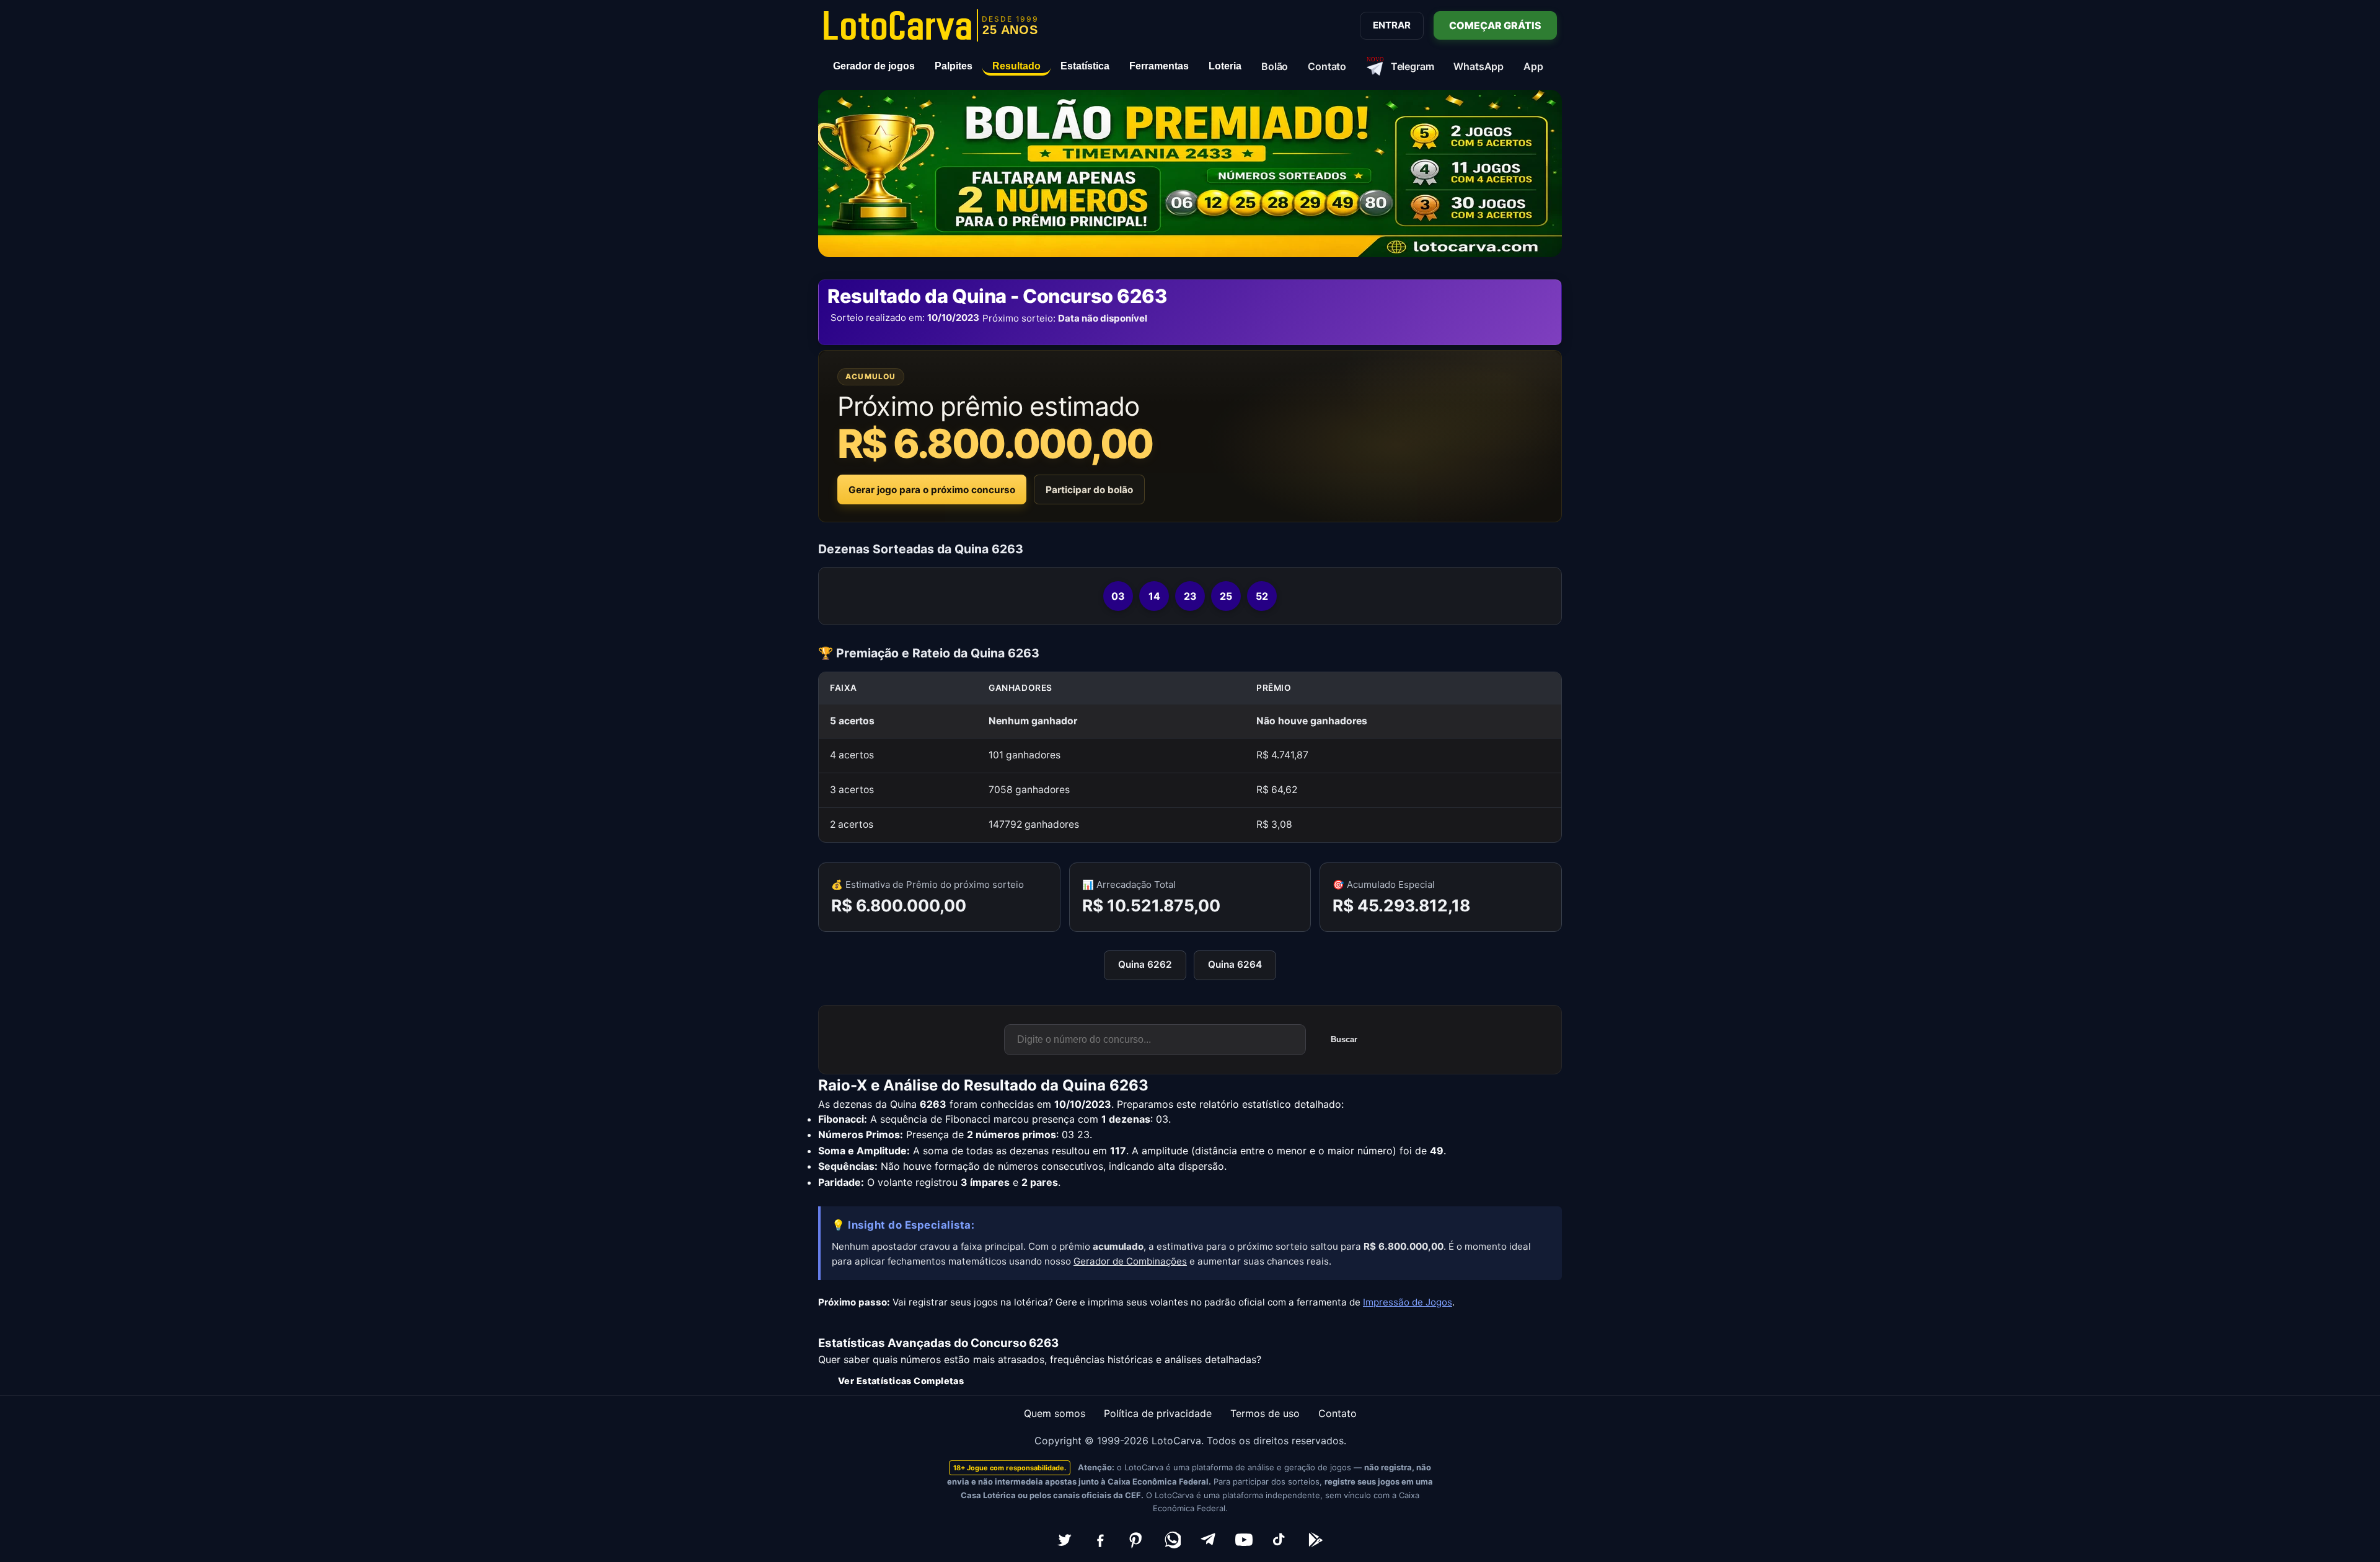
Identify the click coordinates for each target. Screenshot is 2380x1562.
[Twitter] (1064, 1540)
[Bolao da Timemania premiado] (1190, 173)
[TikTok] (1280, 1540)
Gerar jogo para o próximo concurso (932, 490)
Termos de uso (1265, 1413)
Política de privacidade (1158, 1413)
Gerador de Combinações (1130, 1261)
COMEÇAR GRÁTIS (1495, 25)
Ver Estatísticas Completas (901, 1381)
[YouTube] (1244, 1540)
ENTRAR (1392, 25)
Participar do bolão (1089, 490)
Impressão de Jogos (1408, 1302)
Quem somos (1055, 1413)
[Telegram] (1208, 1540)
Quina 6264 (1235, 964)
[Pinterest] (1136, 1540)
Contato (1338, 1413)
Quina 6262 (1145, 964)
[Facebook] (1100, 1540)
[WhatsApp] (1172, 1540)
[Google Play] (1316, 1540)
